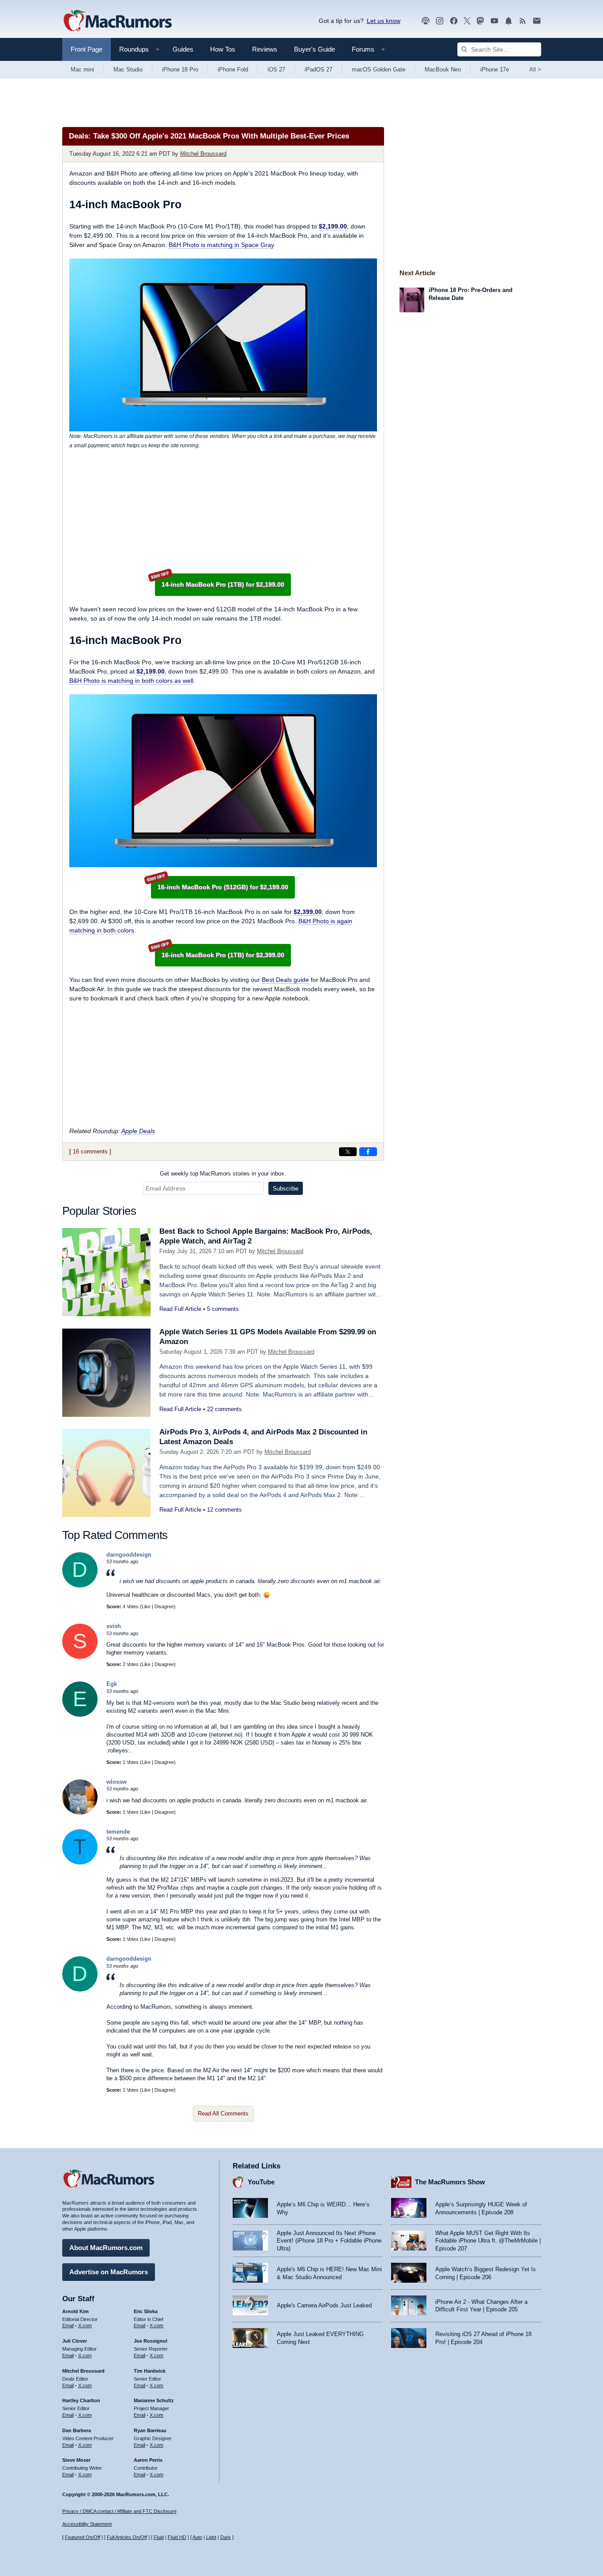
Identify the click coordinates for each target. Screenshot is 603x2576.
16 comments (90, 1151)
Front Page (87, 49)
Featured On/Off (83, 2537)
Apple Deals (138, 1131)
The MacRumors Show (450, 2182)
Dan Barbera (77, 2430)
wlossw (117, 1782)
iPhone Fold (233, 69)
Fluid (159, 2537)
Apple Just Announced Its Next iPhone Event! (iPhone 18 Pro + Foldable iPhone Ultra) (329, 2241)
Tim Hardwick (150, 2371)
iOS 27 (276, 69)
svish (114, 1626)
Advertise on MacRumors (109, 2272)
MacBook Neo (443, 69)
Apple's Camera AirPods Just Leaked (324, 2305)
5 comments (223, 1309)
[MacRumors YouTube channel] (494, 21)
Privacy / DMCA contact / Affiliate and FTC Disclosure (119, 2511)
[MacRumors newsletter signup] (537, 21)
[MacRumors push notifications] (509, 21)
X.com (85, 2325)
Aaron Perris (148, 2460)
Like (146, 1606)
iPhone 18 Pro (180, 69)
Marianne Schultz (154, 2400)
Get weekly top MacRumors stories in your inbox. (223, 1174)
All (535, 69)
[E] (80, 1715)
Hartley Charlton (81, 2400)
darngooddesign (129, 1555)
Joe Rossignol (151, 2341)
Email (68, 2325)
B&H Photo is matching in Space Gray (221, 245)
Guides (183, 49)
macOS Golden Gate (379, 69)
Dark (226, 2537)
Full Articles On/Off (127, 2537)
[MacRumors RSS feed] (523, 21)
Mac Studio (128, 69)
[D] (80, 1586)
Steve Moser (76, 2460)
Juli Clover (75, 2341)
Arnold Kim (75, 2311)
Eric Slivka (146, 2311)
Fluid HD (177, 2537)
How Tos (223, 49)
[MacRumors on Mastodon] (480, 21)
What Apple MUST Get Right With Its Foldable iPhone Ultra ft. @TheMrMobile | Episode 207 (488, 2241)
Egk (112, 1684)
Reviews (265, 49)
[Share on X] (348, 1152)
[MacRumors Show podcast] (426, 21)
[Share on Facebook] (368, 1152)
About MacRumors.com (106, 2248)
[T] (80, 1863)
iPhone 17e (495, 69)
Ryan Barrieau (150, 2430)
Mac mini (82, 69)
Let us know (384, 21)
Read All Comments (223, 2114)
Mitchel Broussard (203, 154)
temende (118, 1832)
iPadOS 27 (318, 69)
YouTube (261, 2182)
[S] (80, 1657)
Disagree (164, 1606)
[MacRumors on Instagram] (440, 21)
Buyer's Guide (315, 49)
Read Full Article (180, 1309)
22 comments (224, 1409)
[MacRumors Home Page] (117, 21)
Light (211, 2537)
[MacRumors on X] (467, 21)
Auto (197, 2537)
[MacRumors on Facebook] (454, 21)
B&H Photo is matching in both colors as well (131, 681)
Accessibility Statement (87, 2524)
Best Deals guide (285, 980)
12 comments (224, 1510)
